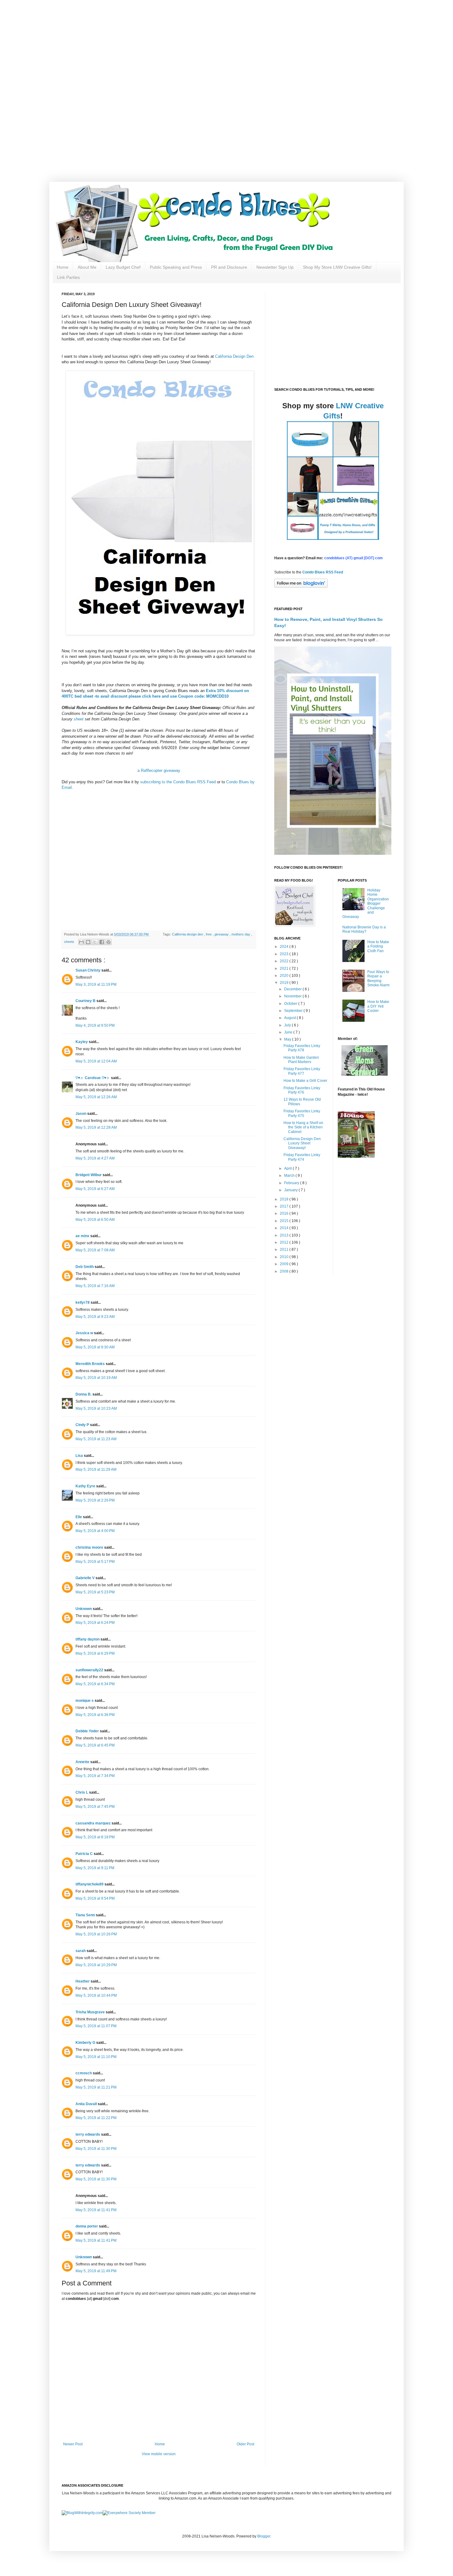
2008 (285, 1271)
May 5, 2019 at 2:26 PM (95, 1500)
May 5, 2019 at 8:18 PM (95, 1837)
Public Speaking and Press (176, 267)
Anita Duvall (87, 2104)
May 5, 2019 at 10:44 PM (96, 1995)
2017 (285, 1206)
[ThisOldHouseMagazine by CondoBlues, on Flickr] (356, 1156)
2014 (285, 1228)
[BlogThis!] (88, 942)
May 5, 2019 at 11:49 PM (96, 2271)
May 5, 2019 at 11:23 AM (96, 1439)
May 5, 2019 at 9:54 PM (95, 1898)
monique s (85, 1701)
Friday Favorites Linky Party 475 (302, 1113)
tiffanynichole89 (90, 1884)
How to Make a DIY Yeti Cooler (378, 1006)
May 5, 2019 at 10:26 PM (96, 1934)
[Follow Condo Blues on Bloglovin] (301, 586)
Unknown (84, 1609)
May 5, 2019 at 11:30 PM (96, 2149)
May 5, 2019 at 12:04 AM (96, 1061)
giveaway (222, 934)
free (209, 934)
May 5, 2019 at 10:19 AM (96, 1378)
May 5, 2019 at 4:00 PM (95, 1531)
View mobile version (159, 2454)
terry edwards (88, 2134)
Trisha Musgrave (91, 2012)
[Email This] (81, 942)
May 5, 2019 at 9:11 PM (95, 1868)
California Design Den (234, 356)
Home (63, 267)
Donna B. (84, 1394)
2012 (285, 1242)
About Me (87, 267)
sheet (78, 719)
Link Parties (68, 277)
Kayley (82, 1042)
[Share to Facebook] (102, 942)
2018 (285, 1199)
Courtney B (86, 1001)
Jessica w (85, 1333)
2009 (285, 1264)
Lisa (80, 1456)
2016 (285, 1213)
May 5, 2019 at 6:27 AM (95, 1189)
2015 (285, 1221)
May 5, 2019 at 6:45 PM (95, 1745)
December (293, 989)
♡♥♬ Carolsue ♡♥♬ (93, 1078)
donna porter (87, 2226)
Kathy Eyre (86, 1486)
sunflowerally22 (90, 1670)
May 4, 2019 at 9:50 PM (95, 1025)
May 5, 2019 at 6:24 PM (95, 1623)
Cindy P (83, 1425)
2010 (285, 1257)
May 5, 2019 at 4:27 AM (95, 1158)
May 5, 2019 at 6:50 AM (95, 1220)
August (290, 1018)
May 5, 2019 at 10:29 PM (96, 1965)
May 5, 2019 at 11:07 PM (96, 2026)
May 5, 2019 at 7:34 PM (95, 1776)
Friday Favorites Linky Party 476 (302, 1090)
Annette (83, 1762)
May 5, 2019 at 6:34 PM (95, 1684)
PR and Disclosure (229, 267)
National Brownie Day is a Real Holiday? (364, 929)
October (291, 1004)
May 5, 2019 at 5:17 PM (95, 1562)
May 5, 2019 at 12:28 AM (96, 1127)
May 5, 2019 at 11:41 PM (96, 2210)
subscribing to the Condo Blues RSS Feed (178, 782)
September (294, 1011)
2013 (285, 1235)
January (291, 1190)
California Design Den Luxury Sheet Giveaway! (302, 1143)
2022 (285, 961)
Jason (81, 1114)
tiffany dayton (88, 1639)
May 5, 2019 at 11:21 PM (96, 2087)
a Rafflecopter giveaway (159, 770)
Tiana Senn (86, 1915)
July (288, 1025)
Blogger (264, 2536)
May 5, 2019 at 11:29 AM (96, 1469)
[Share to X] (95, 942)
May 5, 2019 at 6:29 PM (95, 1653)
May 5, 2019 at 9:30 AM (95, 1347)
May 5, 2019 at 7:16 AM (95, 1286)
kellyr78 (83, 1302)
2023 (285, 954)
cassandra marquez (94, 1823)
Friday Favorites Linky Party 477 (302, 1071)
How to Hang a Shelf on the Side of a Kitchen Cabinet (303, 1127)
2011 (285, 1249)
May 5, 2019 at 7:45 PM (95, 1807)
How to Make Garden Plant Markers (301, 1060)
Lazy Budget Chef (123, 267)
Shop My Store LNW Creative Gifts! (337, 267)
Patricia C (85, 1854)
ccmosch (84, 2073)
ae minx (83, 1236)
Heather (83, 1981)
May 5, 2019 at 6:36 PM (95, 1715)
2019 (285, 983)
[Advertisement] (197, 43)
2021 (285, 968)
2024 (285, 947)
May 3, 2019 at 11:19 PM (96, 984)
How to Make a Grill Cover (305, 1081)
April (288, 1168)
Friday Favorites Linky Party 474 (302, 1157)
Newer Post (73, 2444)
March (290, 1176)
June (289, 1032)
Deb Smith (85, 1267)
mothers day (241, 934)
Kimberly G (86, 2043)
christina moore (90, 1547)
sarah (81, 1951)
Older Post (245, 2444)
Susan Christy (88, 970)
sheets (70, 942)
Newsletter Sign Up (275, 267)
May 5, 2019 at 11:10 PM (96, 2057)
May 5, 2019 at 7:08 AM (95, 1250)
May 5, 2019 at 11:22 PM (96, 2118)
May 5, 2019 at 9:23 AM (95, 1317)
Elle (79, 1517)
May (288, 1039)
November (293, 996)
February (292, 1183)
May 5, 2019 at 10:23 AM (96, 1408)
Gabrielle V (86, 1578)
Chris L (82, 1792)
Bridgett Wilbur (89, 1175)
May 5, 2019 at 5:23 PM (95, 1592)
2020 (285, 976)
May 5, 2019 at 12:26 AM (96, 1097)
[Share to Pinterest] (108, 942)
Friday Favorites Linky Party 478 (302, 1048)
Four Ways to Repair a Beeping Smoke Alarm (378, 978)
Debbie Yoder (88, 1731)
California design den (188, 934)
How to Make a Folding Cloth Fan (378, 946)
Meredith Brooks (91, 1364)
